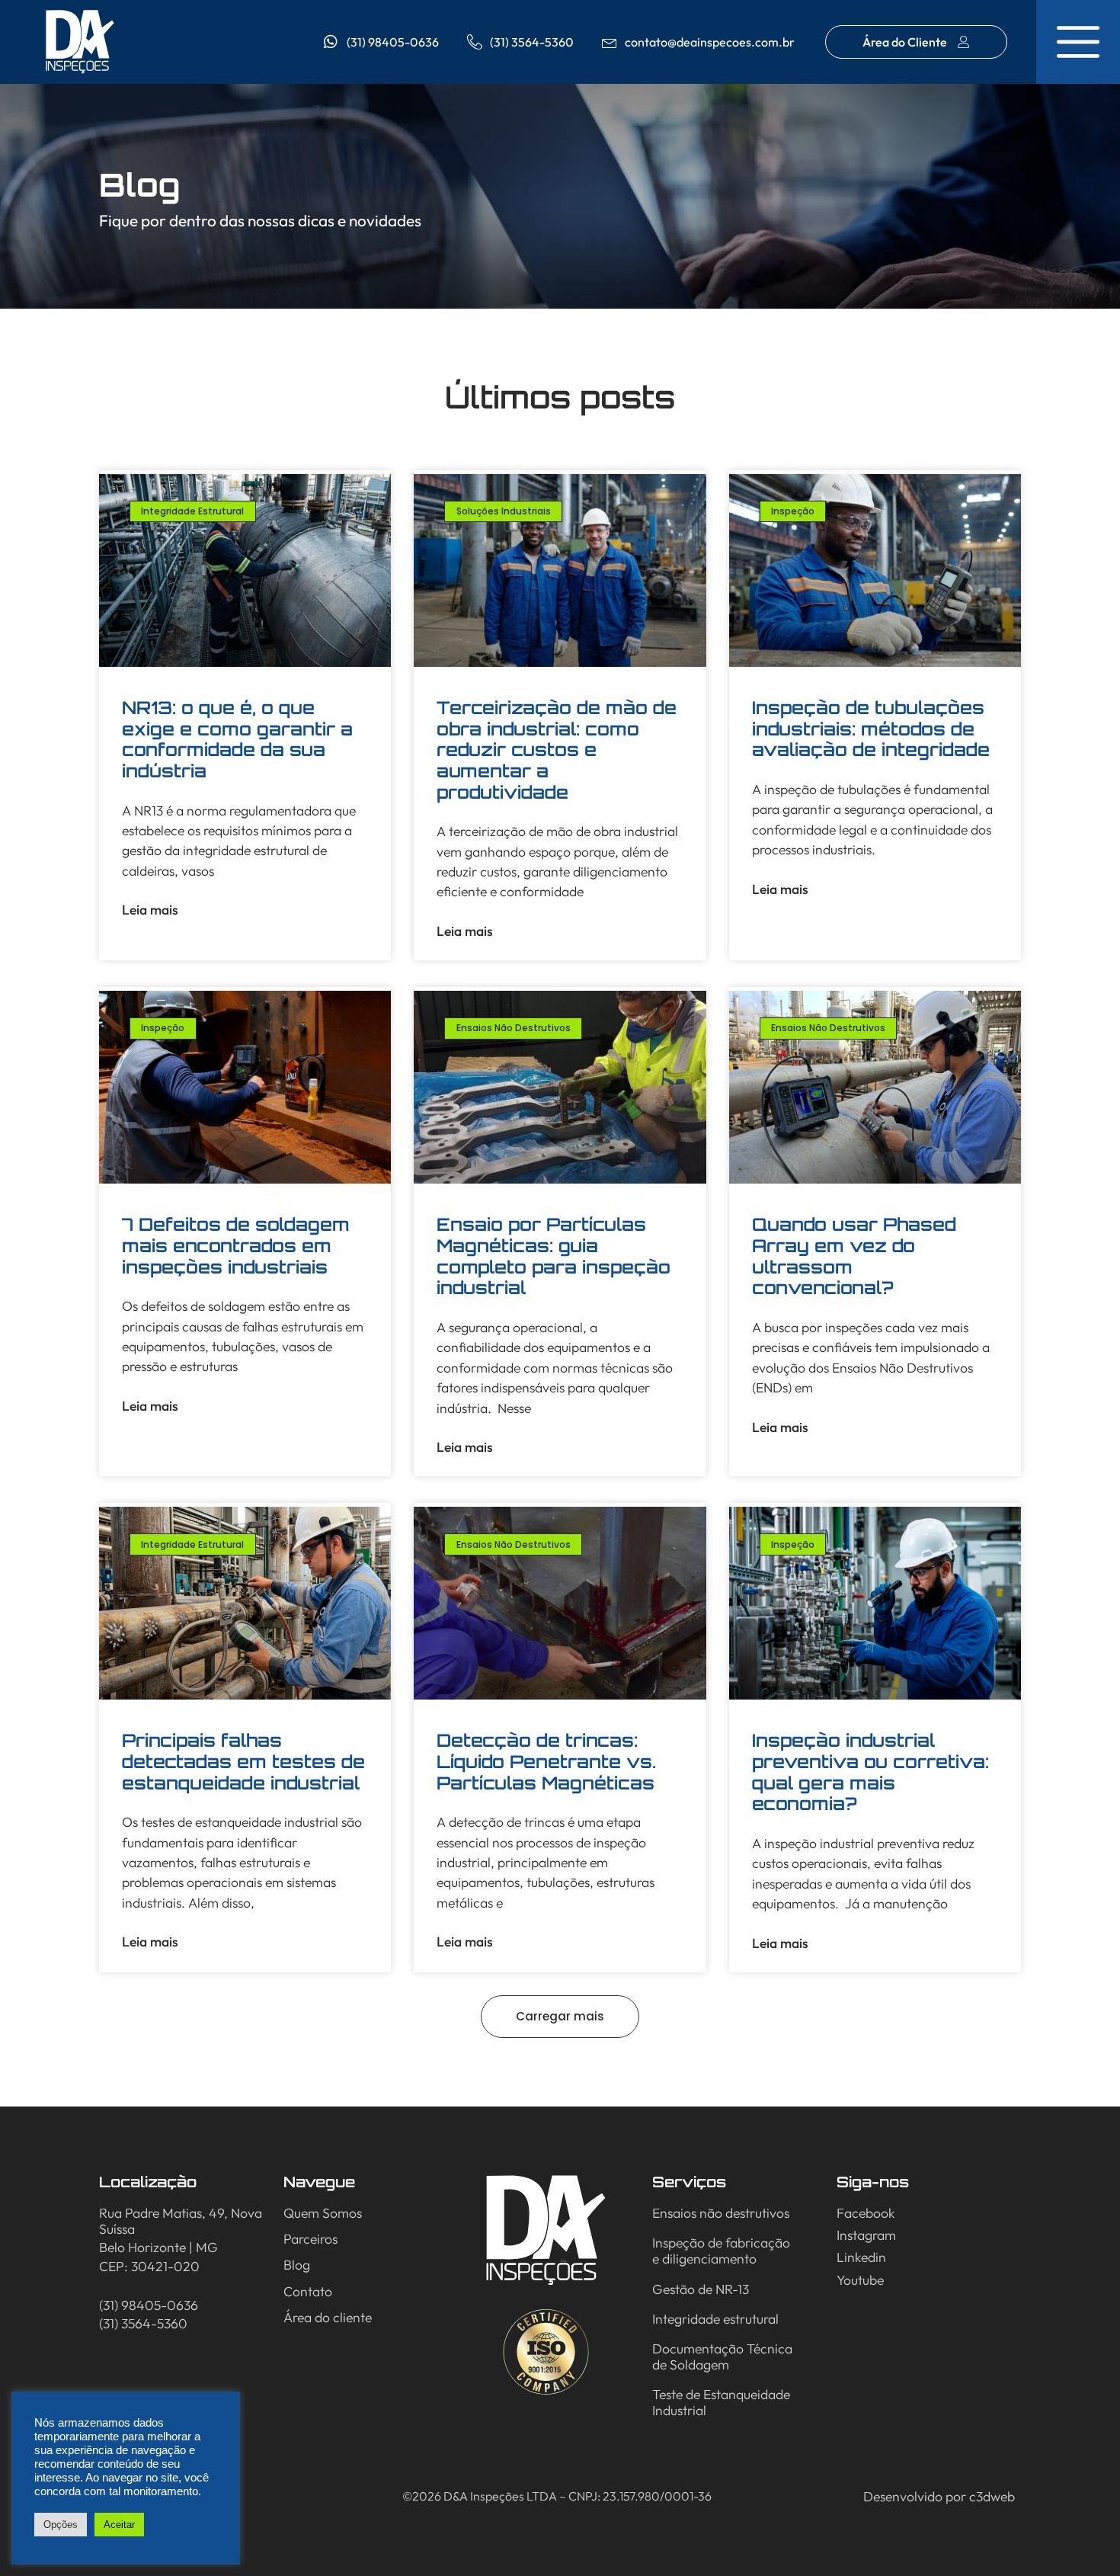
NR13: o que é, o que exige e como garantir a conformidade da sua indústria (237, 739)
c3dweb (992, 2496)
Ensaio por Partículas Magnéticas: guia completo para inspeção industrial (554, 1256)
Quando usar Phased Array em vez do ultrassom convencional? (854, 1256)
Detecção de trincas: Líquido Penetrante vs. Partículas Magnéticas (546, 1761)
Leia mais (150, 910)
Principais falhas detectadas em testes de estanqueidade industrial (243, 1761)
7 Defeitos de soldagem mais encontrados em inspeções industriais (236, 1245)
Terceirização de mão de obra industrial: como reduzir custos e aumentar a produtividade (557, 750)
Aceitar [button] (119, 2525)
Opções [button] (61, 2525)
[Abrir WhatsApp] (1082, 2538)
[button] (560, 2017)
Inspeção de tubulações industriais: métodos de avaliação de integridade (871, 729)
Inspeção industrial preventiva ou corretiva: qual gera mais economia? (870, 1772)
